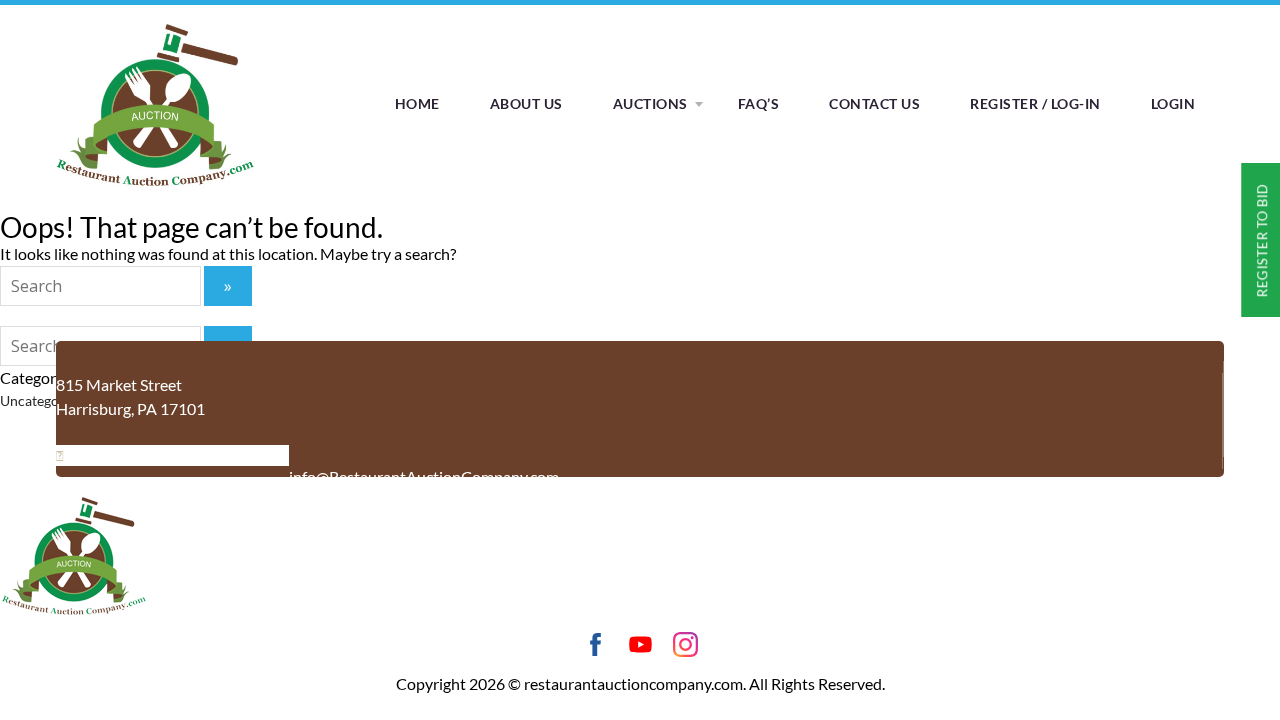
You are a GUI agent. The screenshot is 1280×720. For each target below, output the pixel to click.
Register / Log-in (1035, 103)
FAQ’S (759, 103)
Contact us (874, 103)
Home (417, 103)
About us (526, 103)
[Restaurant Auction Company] (155, 186)
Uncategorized (45, 400)
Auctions (650, 103)
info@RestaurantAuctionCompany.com (424, 476)
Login (1173, 103)
